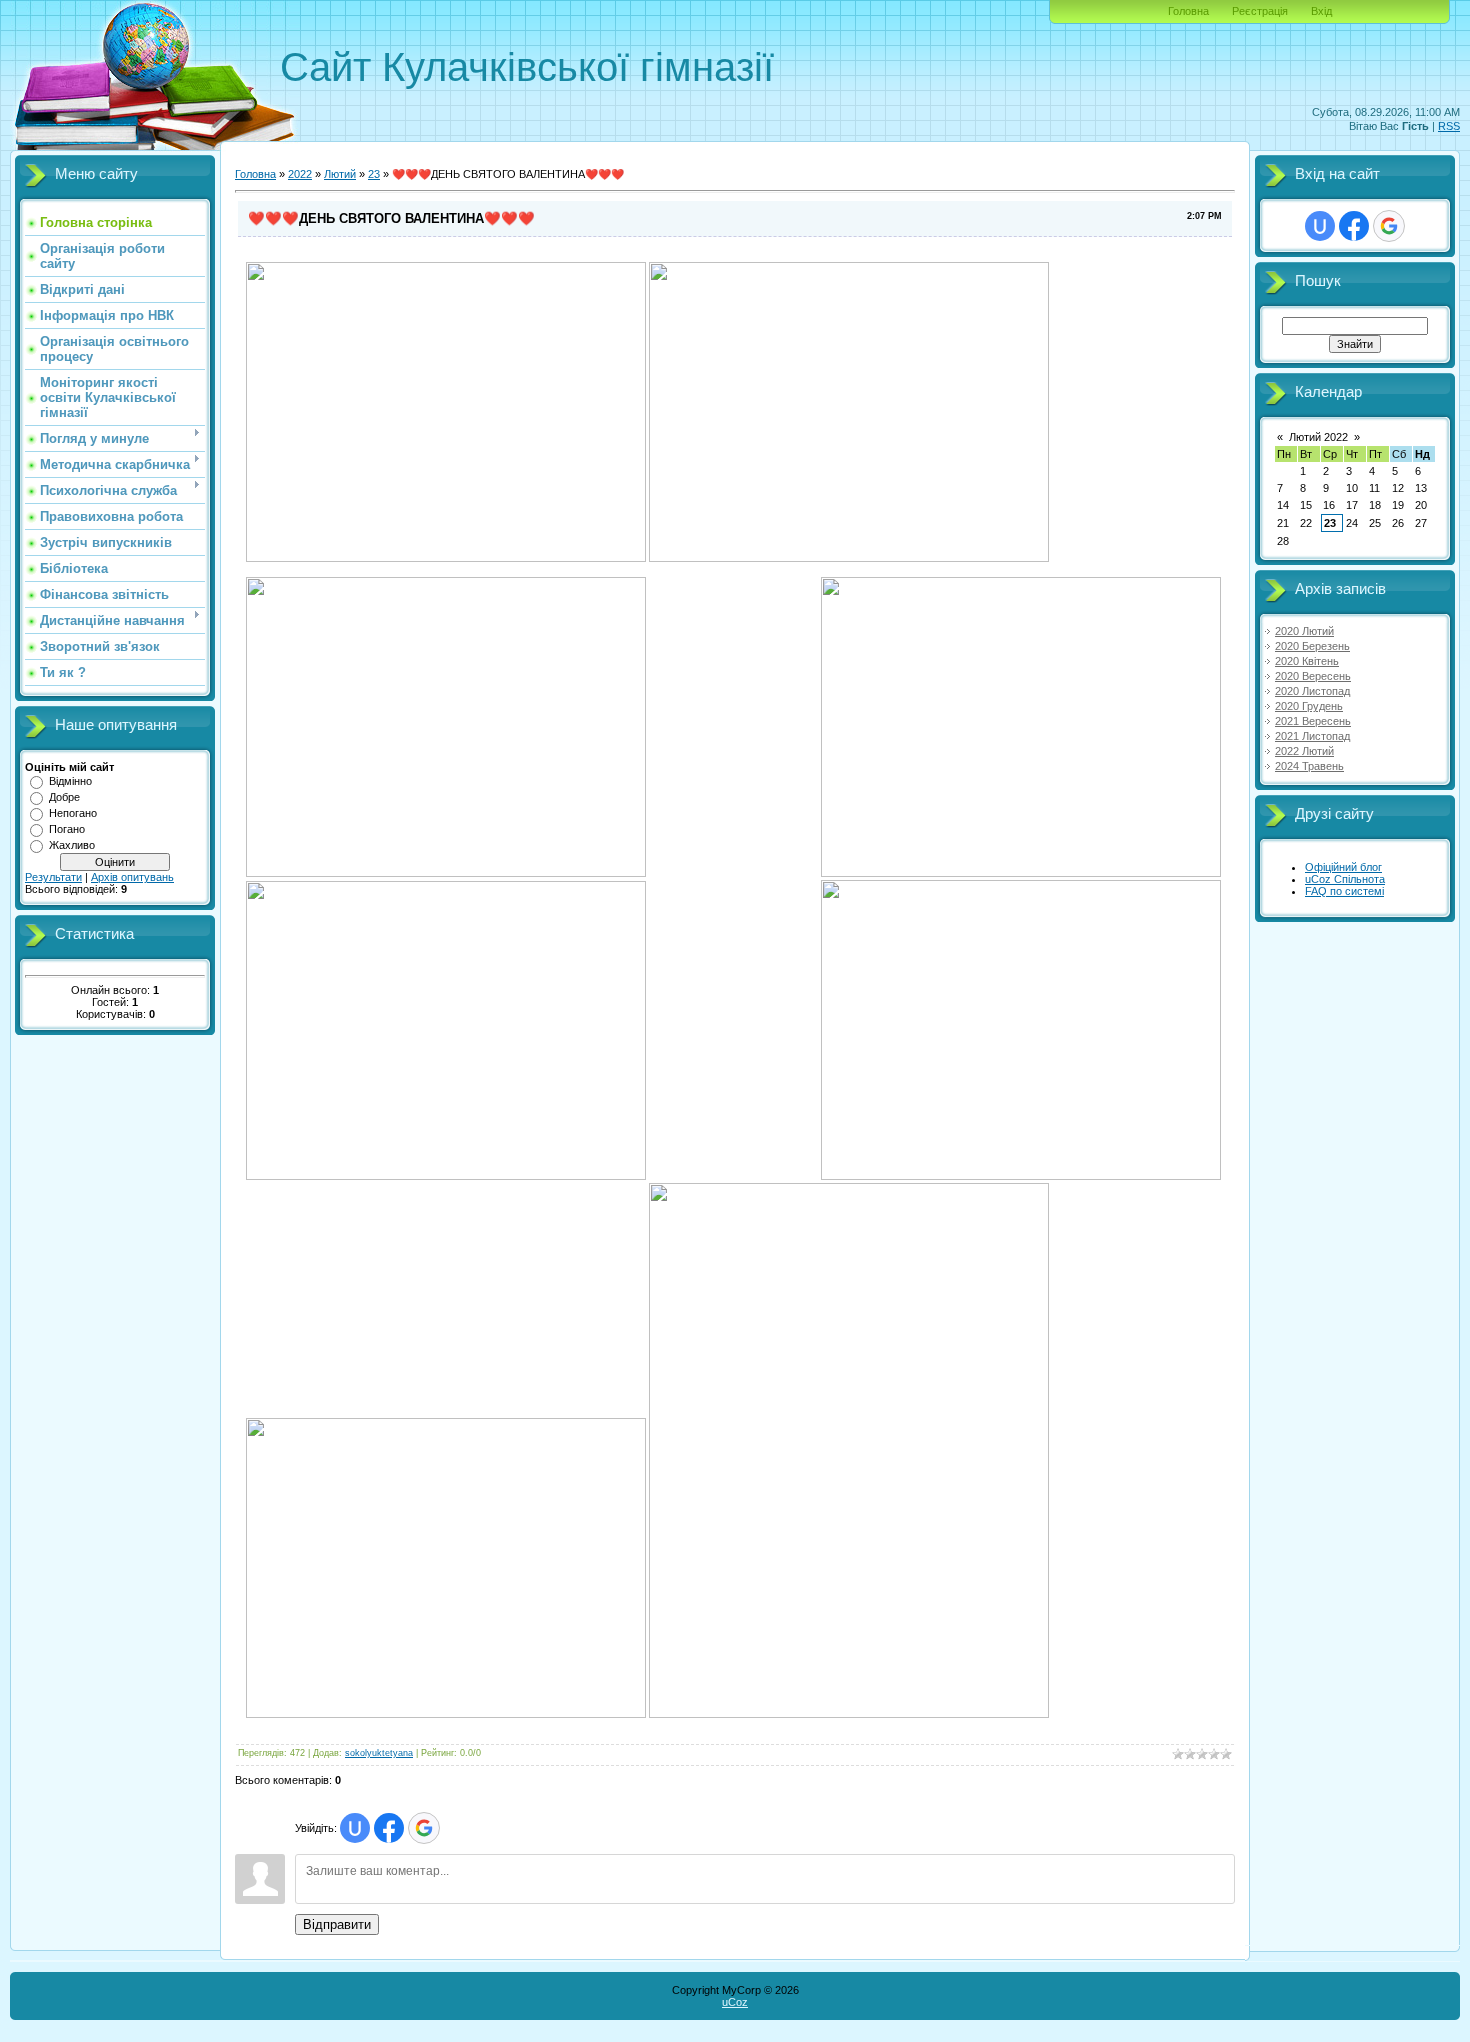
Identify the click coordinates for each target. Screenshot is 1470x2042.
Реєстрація (1260, 11)
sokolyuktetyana (379, 1753)
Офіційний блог (1343, 867)
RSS (1449, 126)
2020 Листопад (1312, 691)
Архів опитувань (132, 877)
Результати (53, 877)
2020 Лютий (1304, 631)
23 (374, 174)
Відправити (337, 1924)
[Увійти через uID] (355, 1828)
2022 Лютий (1304, 751)
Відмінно (70, 781)
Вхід (1321, 11)
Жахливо (72, 845)
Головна (1188, 11)
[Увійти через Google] (424, 1828)
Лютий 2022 (1318, 437)
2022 (300, 174)
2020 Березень (1312, 646)
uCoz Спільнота (1345, 879)
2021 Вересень (1313, 721)
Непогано (73, 813)
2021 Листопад (1312, 736)
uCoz (735, 2002)
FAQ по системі (1344, 891)
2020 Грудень (1309, 706)
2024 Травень (1309, 766)
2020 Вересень (1313, 676)
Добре (64, 797)
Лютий (340, 174)
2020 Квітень (1307, 661)
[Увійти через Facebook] (389, 1828)
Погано (67, 829)
